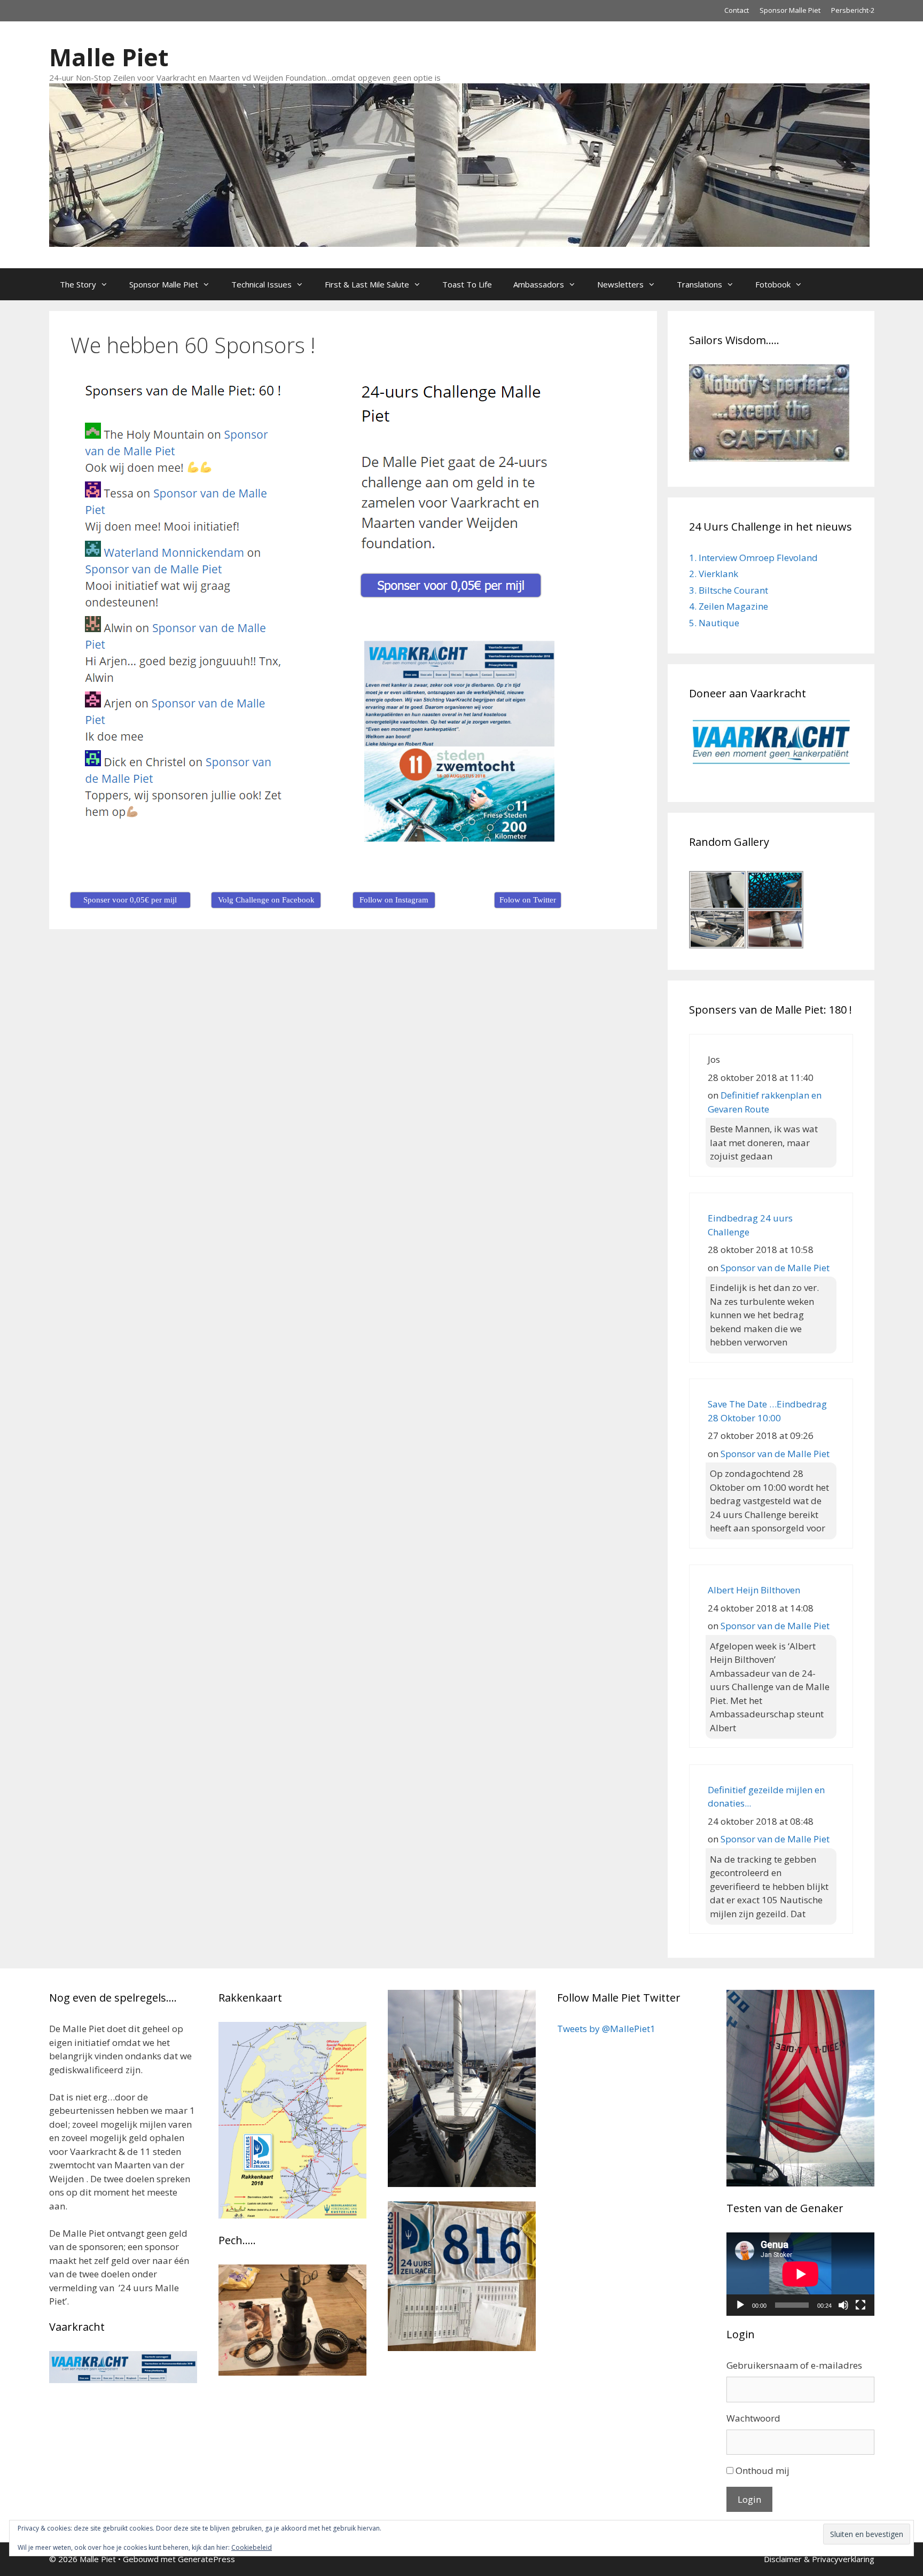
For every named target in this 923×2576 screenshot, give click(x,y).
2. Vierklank (714, 574)
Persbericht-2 (853, 10)
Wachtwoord (753, 2418)
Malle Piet (109, 57)
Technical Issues (261, 284)
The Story (78, 284)
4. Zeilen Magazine (729, 606)
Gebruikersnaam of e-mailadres (794, 2365)
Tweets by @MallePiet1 (606, 2029)
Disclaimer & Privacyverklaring (819, 2559)
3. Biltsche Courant (729, 590)
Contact (737, 10)
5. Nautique (714, 623)
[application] (800, 2274)
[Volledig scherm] (861, 2305)
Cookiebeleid (252, 2547)
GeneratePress (206, 2559)
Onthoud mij (762, 2470)
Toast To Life (467, 284)
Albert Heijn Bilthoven (754, 1590)
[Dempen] (843, 2305)
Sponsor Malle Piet (790, 10)
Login (749, 2499)
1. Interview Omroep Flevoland (753, 558)
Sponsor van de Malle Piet (775, 1268)
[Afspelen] (740, 2305)
